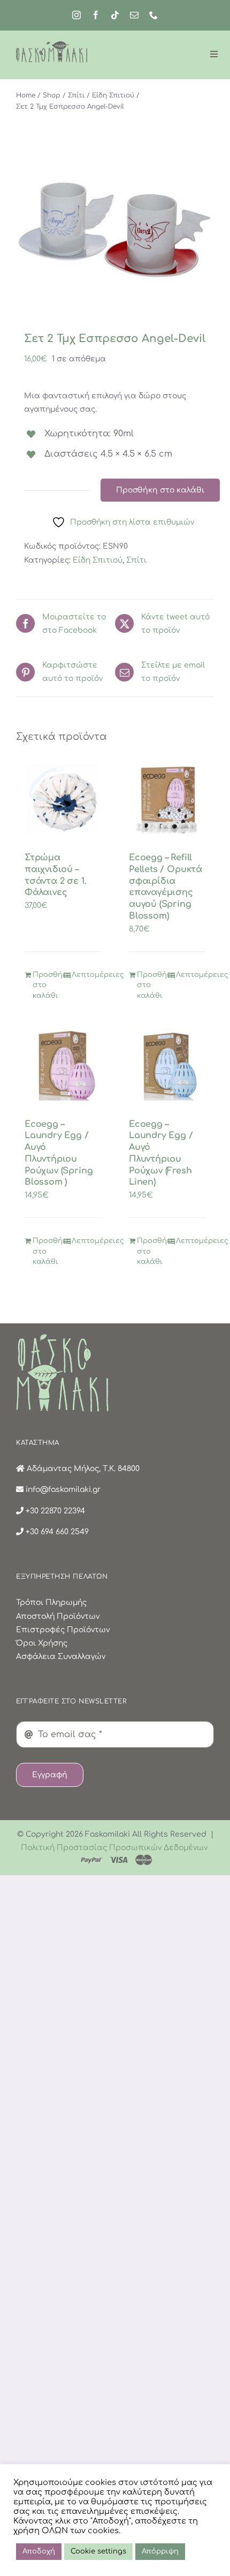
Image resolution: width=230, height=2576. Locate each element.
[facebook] (96, 15)
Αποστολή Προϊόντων (58, 1616)
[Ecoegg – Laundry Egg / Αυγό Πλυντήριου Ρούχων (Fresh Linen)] (167, 1065)
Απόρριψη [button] (160, 2551)
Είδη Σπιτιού (98, 560)
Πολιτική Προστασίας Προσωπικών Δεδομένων (114, 1848)
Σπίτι (136, 560)
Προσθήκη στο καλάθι (160, 490)
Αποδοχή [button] (39, 2551)
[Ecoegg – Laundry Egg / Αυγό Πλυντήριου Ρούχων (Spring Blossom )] (63, 1065)
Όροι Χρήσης (42, 1643)
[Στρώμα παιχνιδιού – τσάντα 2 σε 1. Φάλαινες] (63, 799)
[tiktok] (115, 15)
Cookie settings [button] (98, 2551)
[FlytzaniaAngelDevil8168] (115, 230)
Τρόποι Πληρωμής (51, 1603)
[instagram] (76, 15)
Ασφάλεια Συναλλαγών (61, 1657)
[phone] (154, 15)
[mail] (134, 15)
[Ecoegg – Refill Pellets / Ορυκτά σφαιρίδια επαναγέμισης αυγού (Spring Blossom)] (167, 799)
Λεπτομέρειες (86, 975)
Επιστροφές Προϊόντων (63, 1630)
